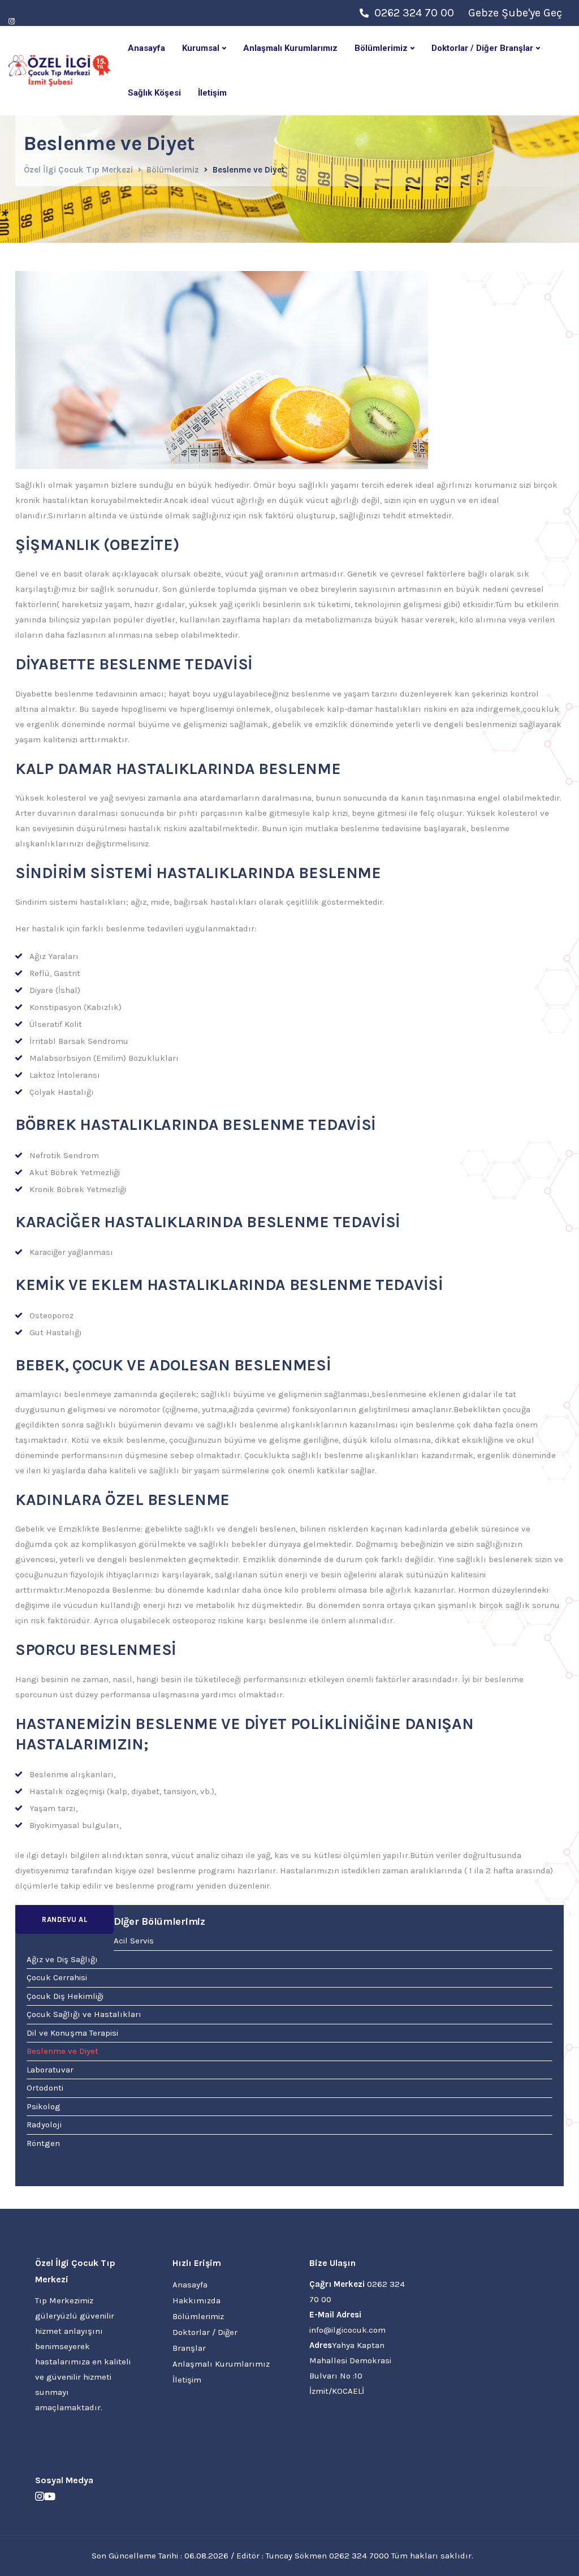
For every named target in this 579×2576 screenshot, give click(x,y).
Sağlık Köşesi (154, 93)
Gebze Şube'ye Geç (515, 13)
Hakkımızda (196, 2300)
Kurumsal (201, 48)
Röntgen (43, 2143)
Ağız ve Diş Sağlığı (62, 1959)
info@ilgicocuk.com (347, 2330)
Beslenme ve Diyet (62, 2051)
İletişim (212, 93)
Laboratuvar (50, 2070)
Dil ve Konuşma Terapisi (72, 2033)
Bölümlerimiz (381, 48)
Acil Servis (134, 1941)
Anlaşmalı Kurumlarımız (290, 48)
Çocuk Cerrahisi (57, 1977)
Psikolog (44, 2106)
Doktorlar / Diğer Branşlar (482, 48)
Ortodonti (45, 2088)
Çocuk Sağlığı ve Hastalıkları (84, 2014)
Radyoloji (44, 2125)
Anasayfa (146, 48)
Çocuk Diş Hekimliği (65, 1996)
